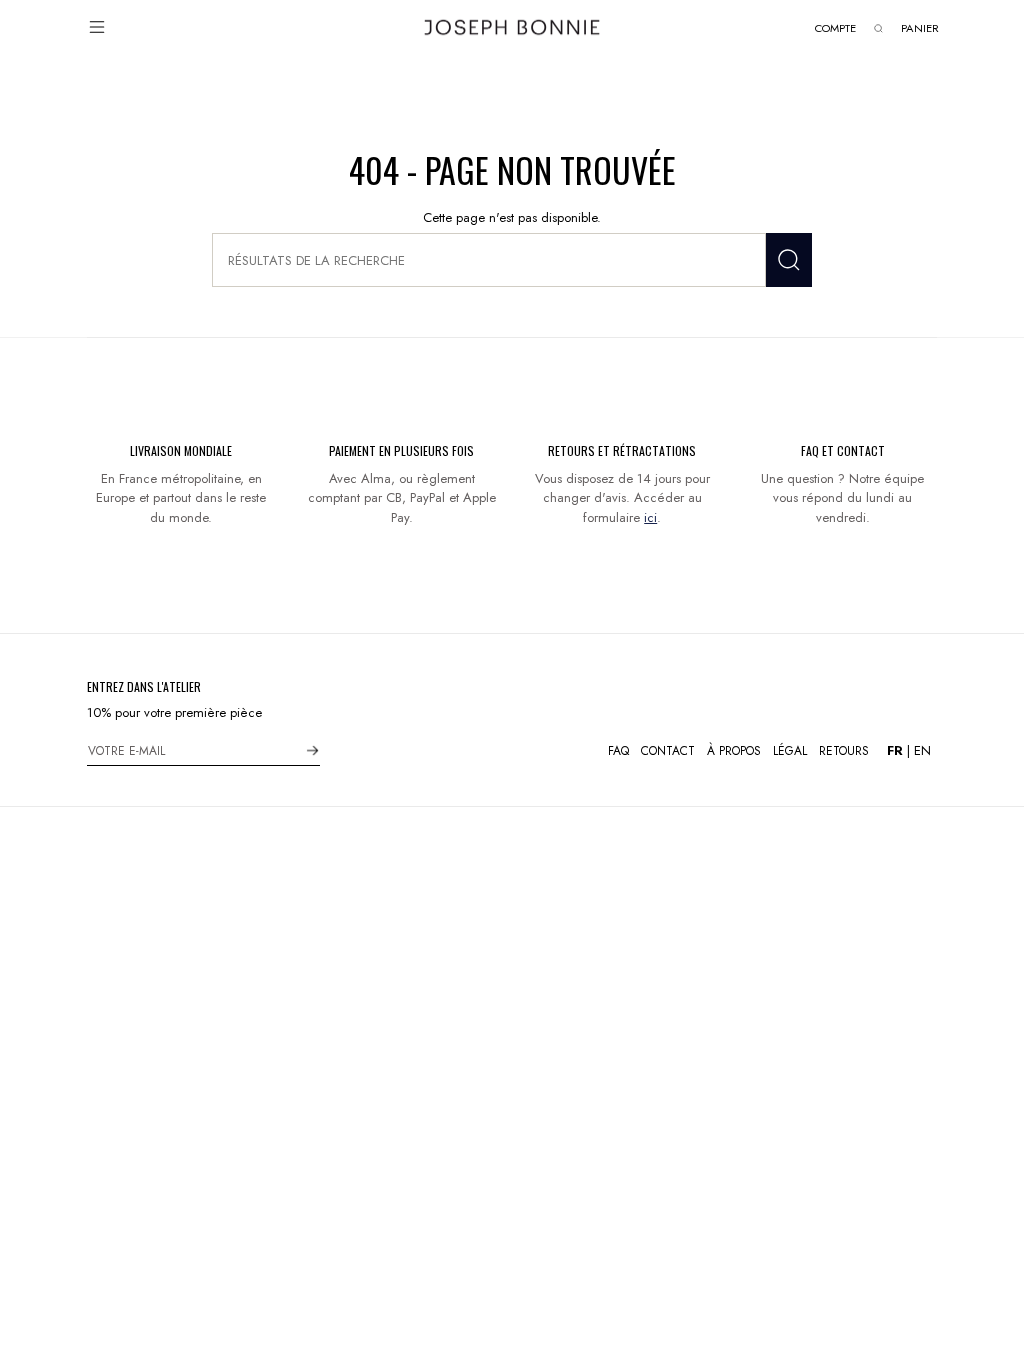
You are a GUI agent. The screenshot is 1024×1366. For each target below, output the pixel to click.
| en (909, 750)
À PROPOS (734, 751)
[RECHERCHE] (789, 260)
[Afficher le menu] (97, 27)
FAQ (618, 751)
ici (650, 517)
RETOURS (844, 751)
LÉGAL (790, 751)
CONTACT (668, 751)
